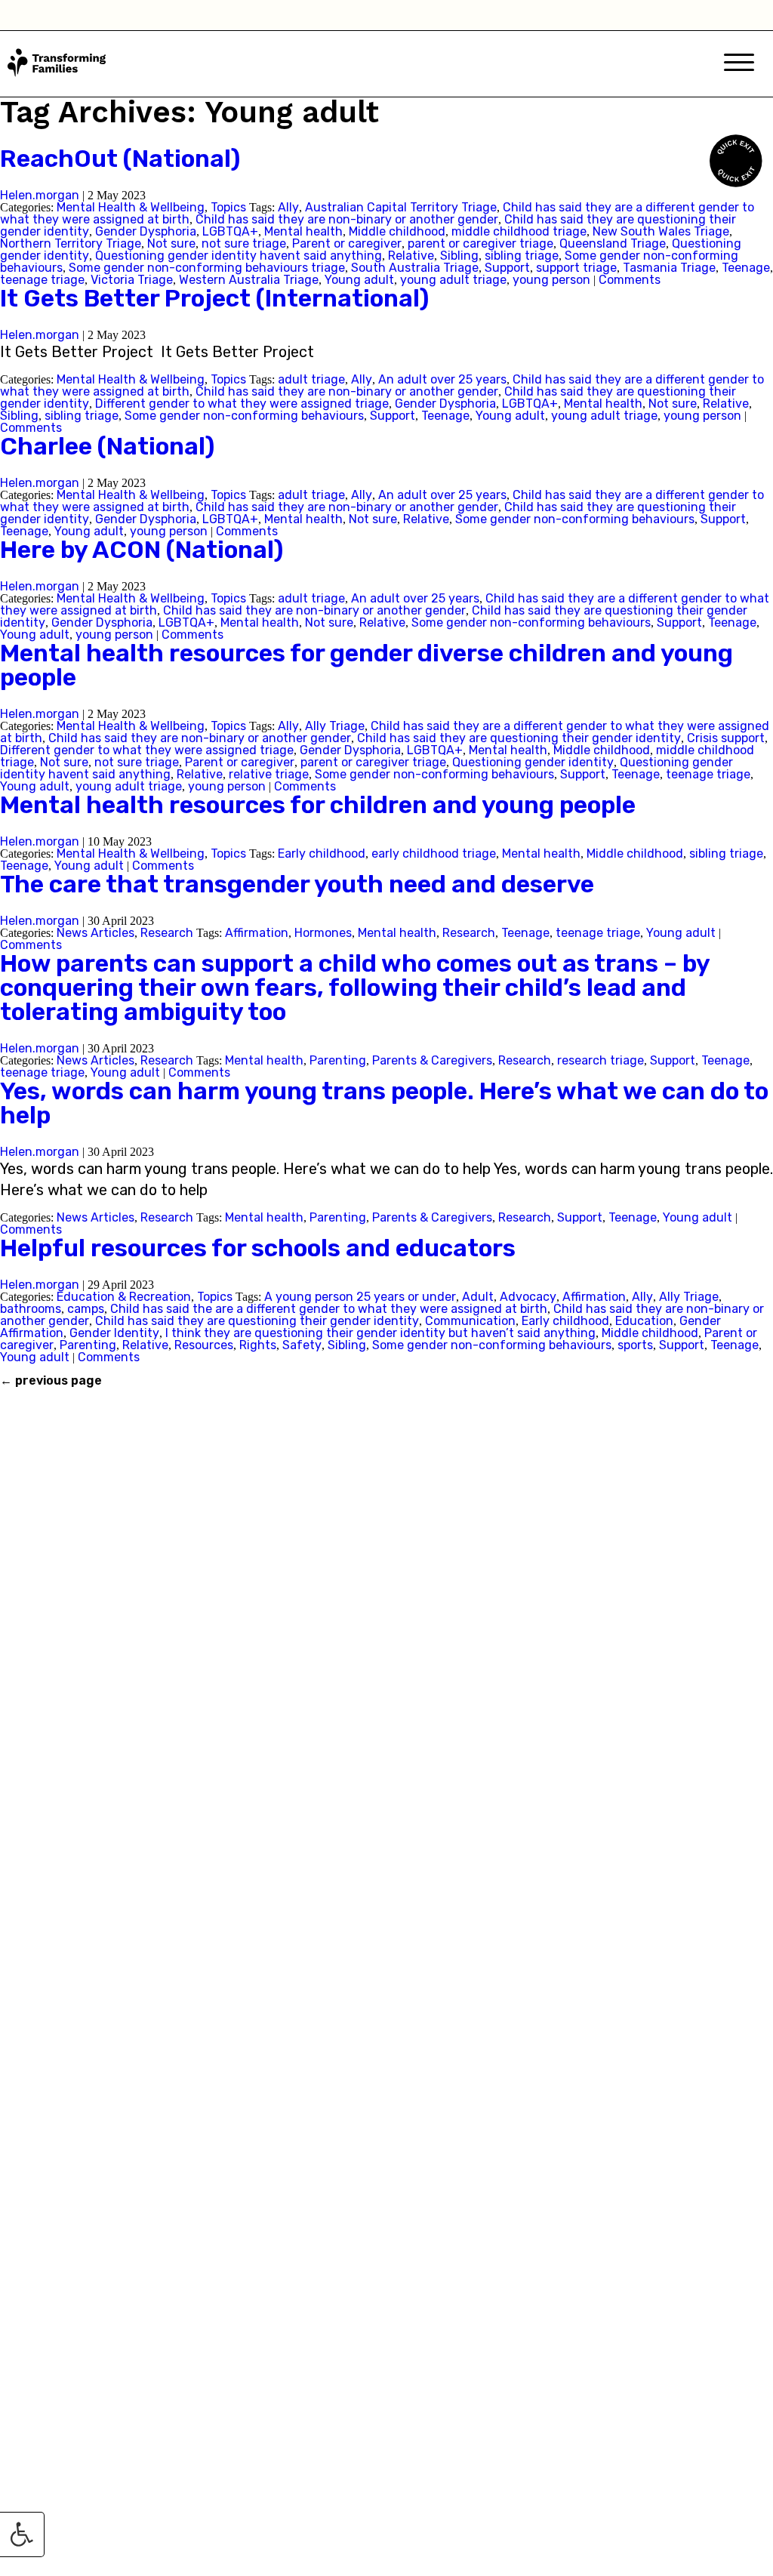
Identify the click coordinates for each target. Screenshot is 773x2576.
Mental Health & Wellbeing (131, 207)
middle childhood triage (519, 231)
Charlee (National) (107, 446)
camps (86, 1309)
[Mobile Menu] (739, 64)
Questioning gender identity (533, 762)
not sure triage (244, 243)
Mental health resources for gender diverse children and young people (366, 665)
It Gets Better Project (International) (214, 298)
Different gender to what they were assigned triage (242, 404)
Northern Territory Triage (71, 243)
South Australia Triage (415, 268)
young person (551, 280)
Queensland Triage (613, 243)
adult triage (311, 379)
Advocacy (528, 1297)
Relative (411, 256)
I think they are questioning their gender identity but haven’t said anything (380, 1333)
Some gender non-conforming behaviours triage (207, 268)
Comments (630, 280)
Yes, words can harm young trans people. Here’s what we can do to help (384, 1103)
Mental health (303, 231)
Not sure (171, 243)
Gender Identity (114, 1333)
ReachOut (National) (120, 159)
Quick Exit (737, 159)
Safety (302, 1345)
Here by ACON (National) (142, 550)
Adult (478, 1297)
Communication (470, 1321)
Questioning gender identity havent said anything (239, 256)
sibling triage (522, 256)
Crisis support (726, 738)
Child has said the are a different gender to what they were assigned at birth (329, 1309)
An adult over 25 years (442, 379)
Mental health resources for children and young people (318, 805)
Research (167, 933)
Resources (204, 1345)
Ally (288, 207)
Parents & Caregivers (432, 1060)
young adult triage (453, 280)
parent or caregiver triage (480, 243)
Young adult (359, 280)
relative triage (269, 774)
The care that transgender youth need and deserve (297, 884)
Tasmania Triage (669, 268)
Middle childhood (397, 231)
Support (507, 268)
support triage (576, 268)
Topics (228, 207)
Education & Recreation (124, 1297)
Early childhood (322, 854)
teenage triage (42, 280)
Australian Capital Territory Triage (401, 207)
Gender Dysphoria (146, 231)
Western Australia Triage (249, 280)
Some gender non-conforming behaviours (244, 416)
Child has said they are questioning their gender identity (519, 738)
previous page (51, 1381)
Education (644, 1321)
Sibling (459, 256)
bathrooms (31, 1309)
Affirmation (257, 933)
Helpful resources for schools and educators (258, 1248)
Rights (258, 1345)
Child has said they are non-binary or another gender (347, 219)
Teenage (746, 268)
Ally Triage (335, 726)
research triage (601, 1060)
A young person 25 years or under (360, 1297)
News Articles (95, 933)
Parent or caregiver (347, 243)
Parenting (338, 1060)
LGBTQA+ (230, 231)
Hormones (323, 933)
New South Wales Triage (661, 231)
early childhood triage (434, 854)
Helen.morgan (40, 195)
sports (635, 1345)
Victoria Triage (132, 280)
